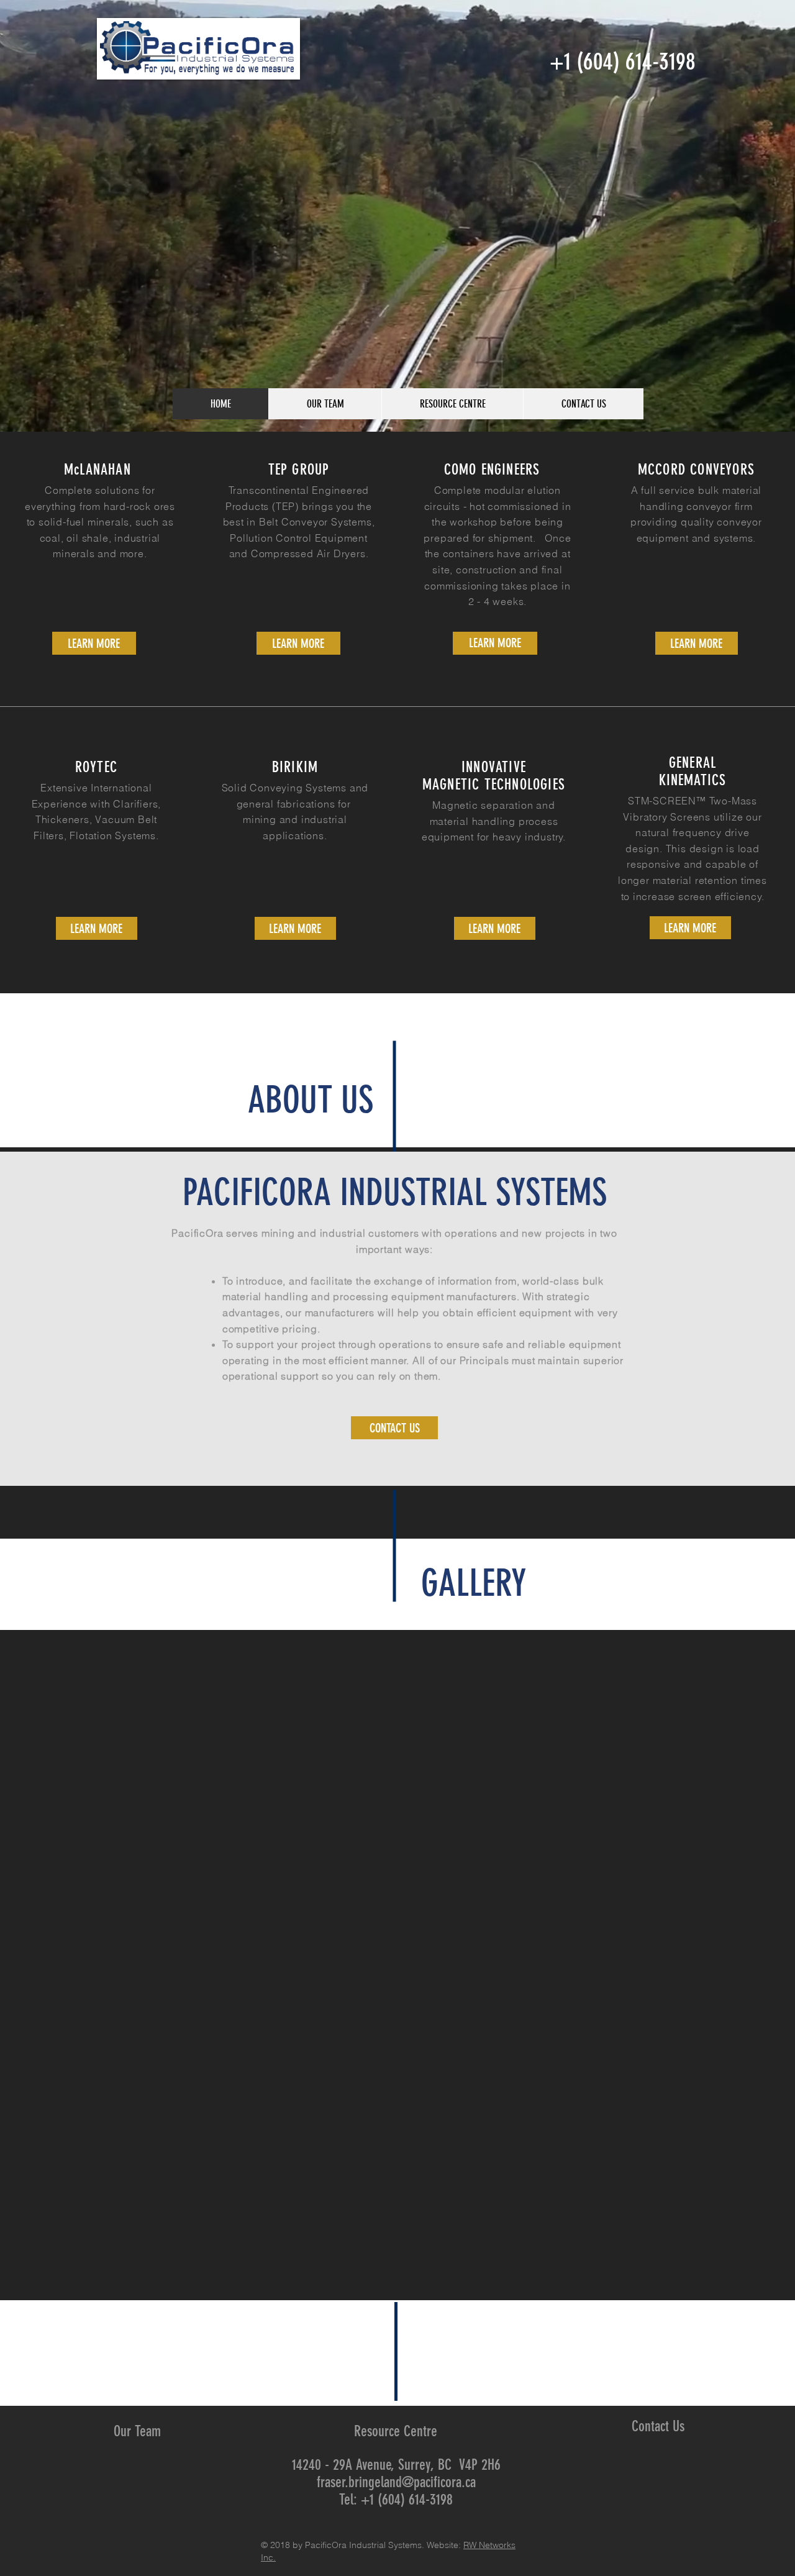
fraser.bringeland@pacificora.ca (396, 2482)
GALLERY (474, 1583)
